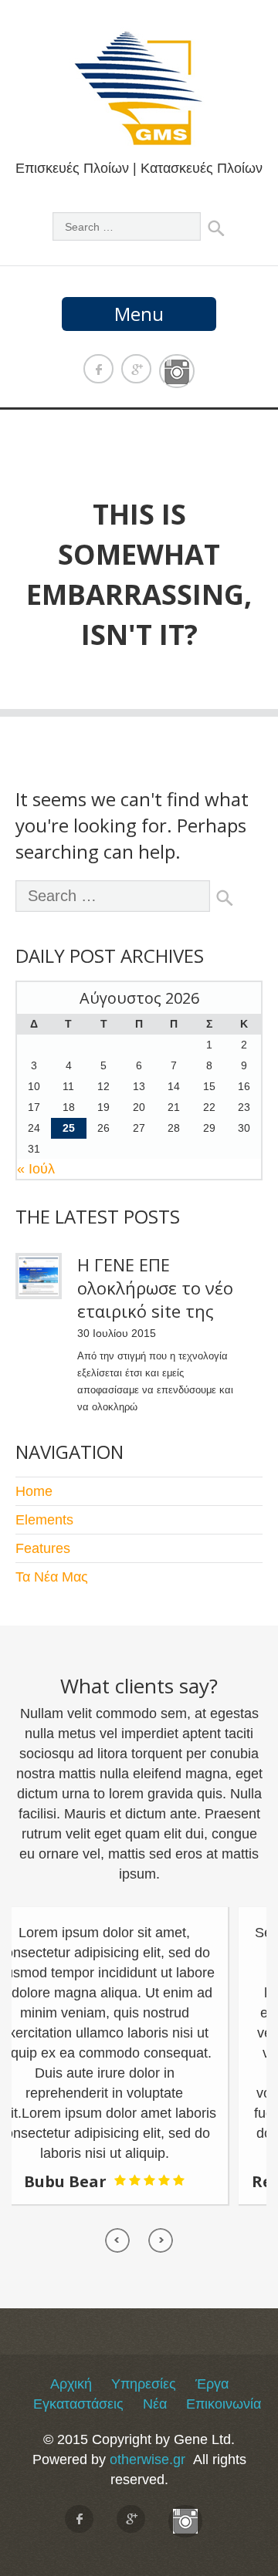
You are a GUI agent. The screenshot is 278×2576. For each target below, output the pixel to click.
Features (43, 1548)
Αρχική (71, 2384)
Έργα (212, 2384)
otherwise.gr (147, 2460)
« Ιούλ (36, 1169)
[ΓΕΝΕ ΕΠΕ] (139, 138)
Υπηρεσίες (144, 2384)
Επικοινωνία (224, 2404)
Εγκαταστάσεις (78, 2404)
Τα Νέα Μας (52, 1577)
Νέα (155, 2404)
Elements (44, 1520)
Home (34, 1491)
